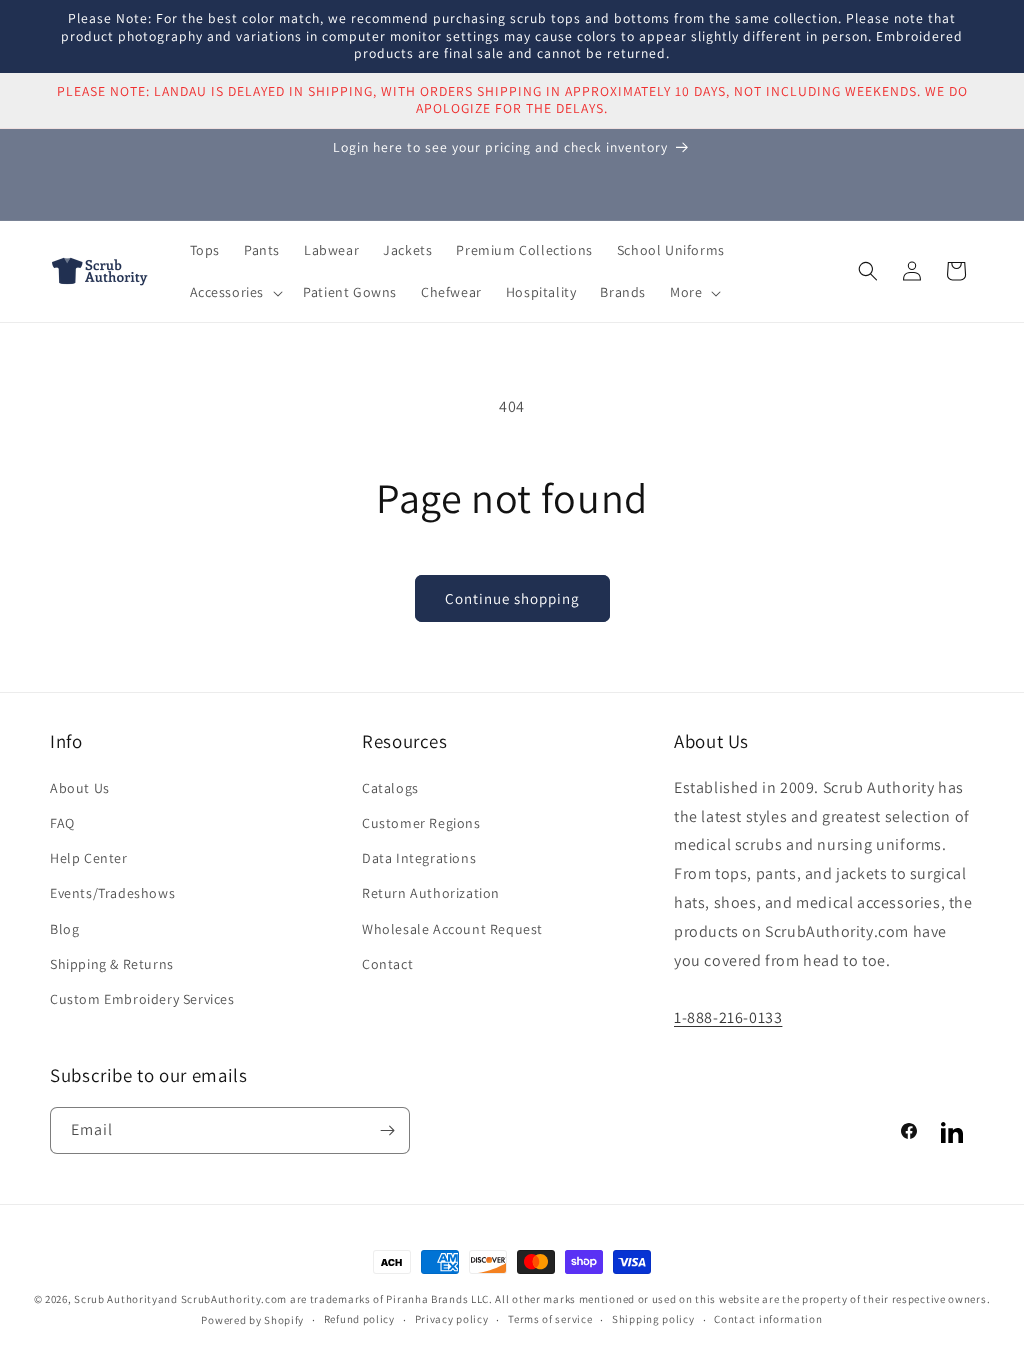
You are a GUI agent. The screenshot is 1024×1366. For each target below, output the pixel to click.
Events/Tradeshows (112, 893)
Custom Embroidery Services (142, 999)
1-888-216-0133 (728, 1017)
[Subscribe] (387, 1130)
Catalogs (390, 788)
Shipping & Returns (112, 964)
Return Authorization (431, 893)
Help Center (89, 858)
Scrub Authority (116, 1299)
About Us (80, 788)
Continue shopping (512, 598)
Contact (387, 964)
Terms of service (550, 1319)
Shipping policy (653, 1319)
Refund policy (359, 1319)
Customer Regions (421, 823)
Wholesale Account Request (452, 929)
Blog (64, 929)
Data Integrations (419, 858)
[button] (235, 292)
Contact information (768, 1319)
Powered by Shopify (252, 1320)
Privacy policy (452, 1319)
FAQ (62, 823)
